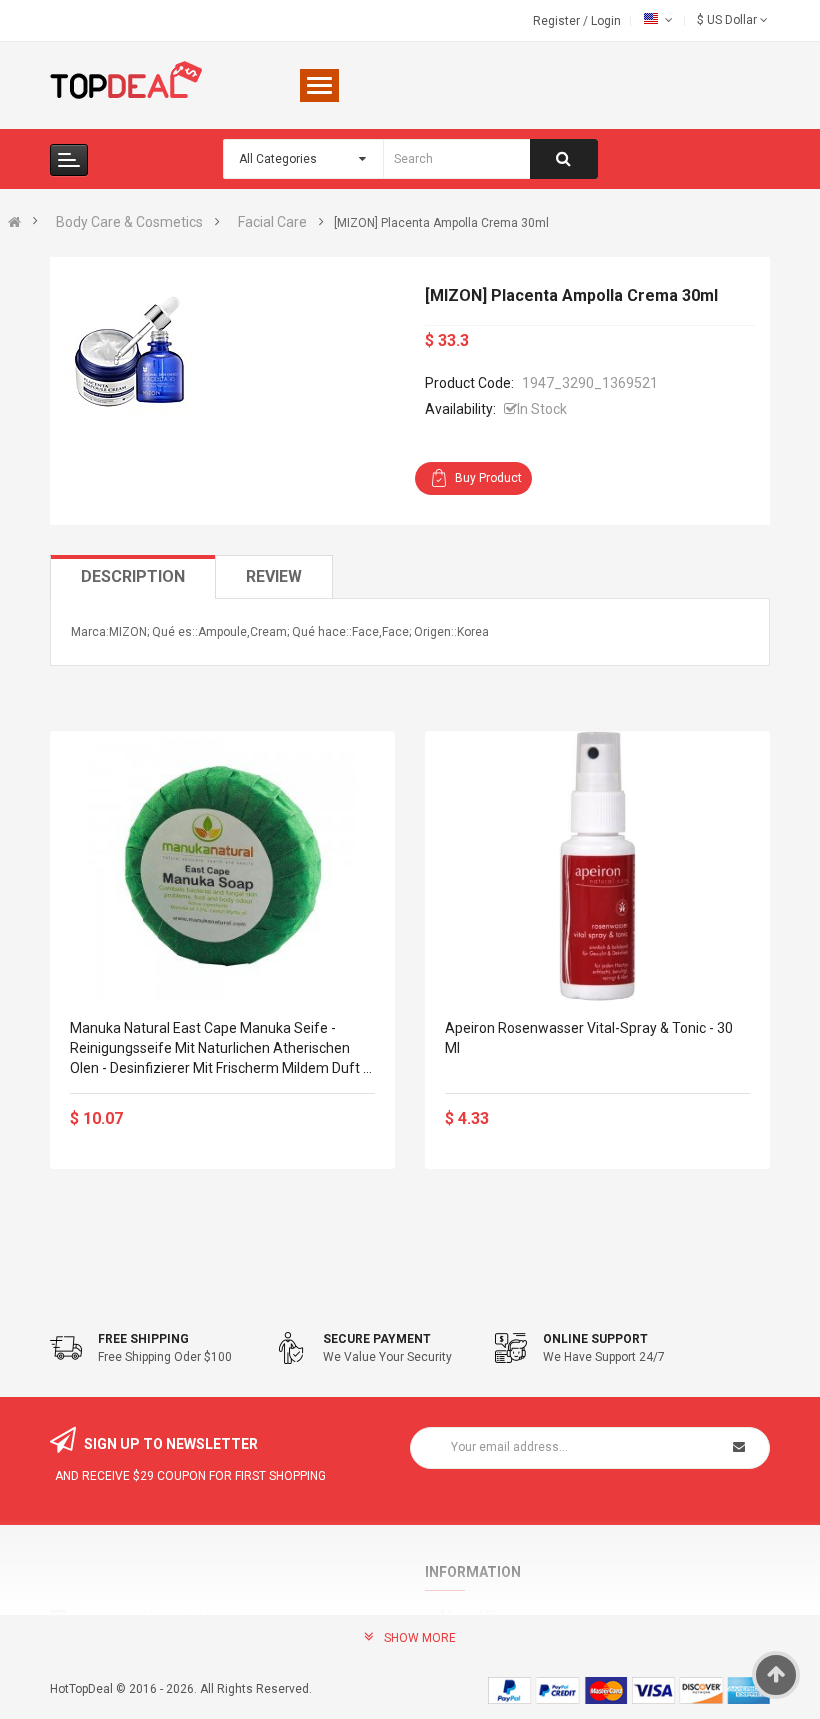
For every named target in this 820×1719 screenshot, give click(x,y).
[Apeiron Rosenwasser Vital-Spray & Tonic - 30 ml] (597, 866)
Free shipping (143, 1339)
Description (133, 576)
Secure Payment (377, 1339)
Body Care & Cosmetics (129, 222)
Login (606, 21)
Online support (595, 1339)
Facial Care (272, 222)
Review (274, 576)
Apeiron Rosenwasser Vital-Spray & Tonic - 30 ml (589, 1038)
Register (558, 21)
